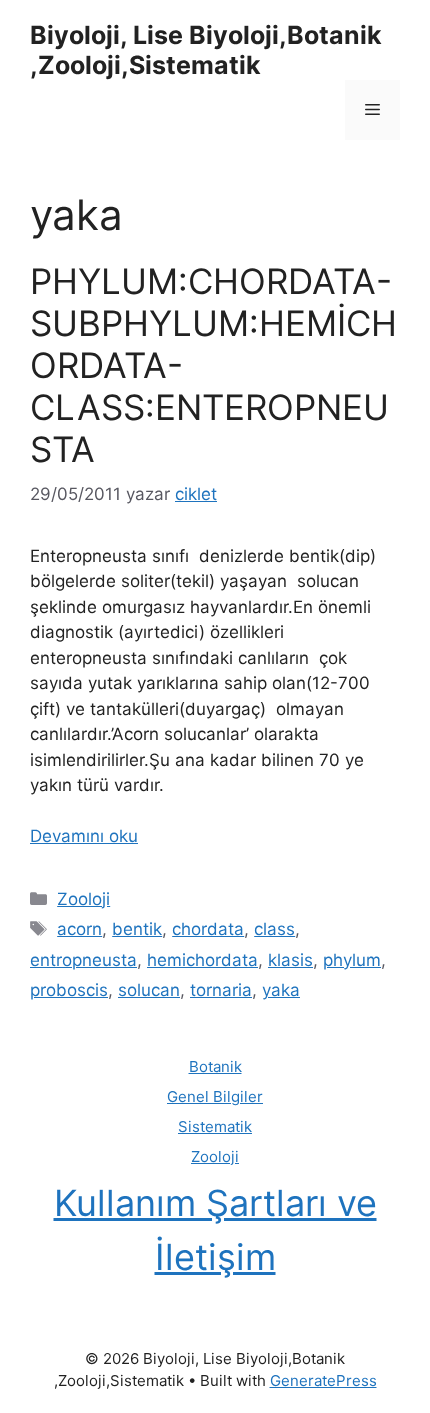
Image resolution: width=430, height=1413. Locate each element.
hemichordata (202, 960)
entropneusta (83, 960)
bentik (137, 929)
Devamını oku (84, 836)
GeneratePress (323, 1380)
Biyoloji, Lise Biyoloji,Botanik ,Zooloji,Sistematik (206, 50)
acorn (79, 929)
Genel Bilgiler (215, 1096)
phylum (352, 960)
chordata (208, 929)
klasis (290, 960)
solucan (149, 990)
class (274, 929)
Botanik (215, 1066)
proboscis (69, 990)
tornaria (221, 990)
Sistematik (215, 1126)
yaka (281, 990)
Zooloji (83, 899)
